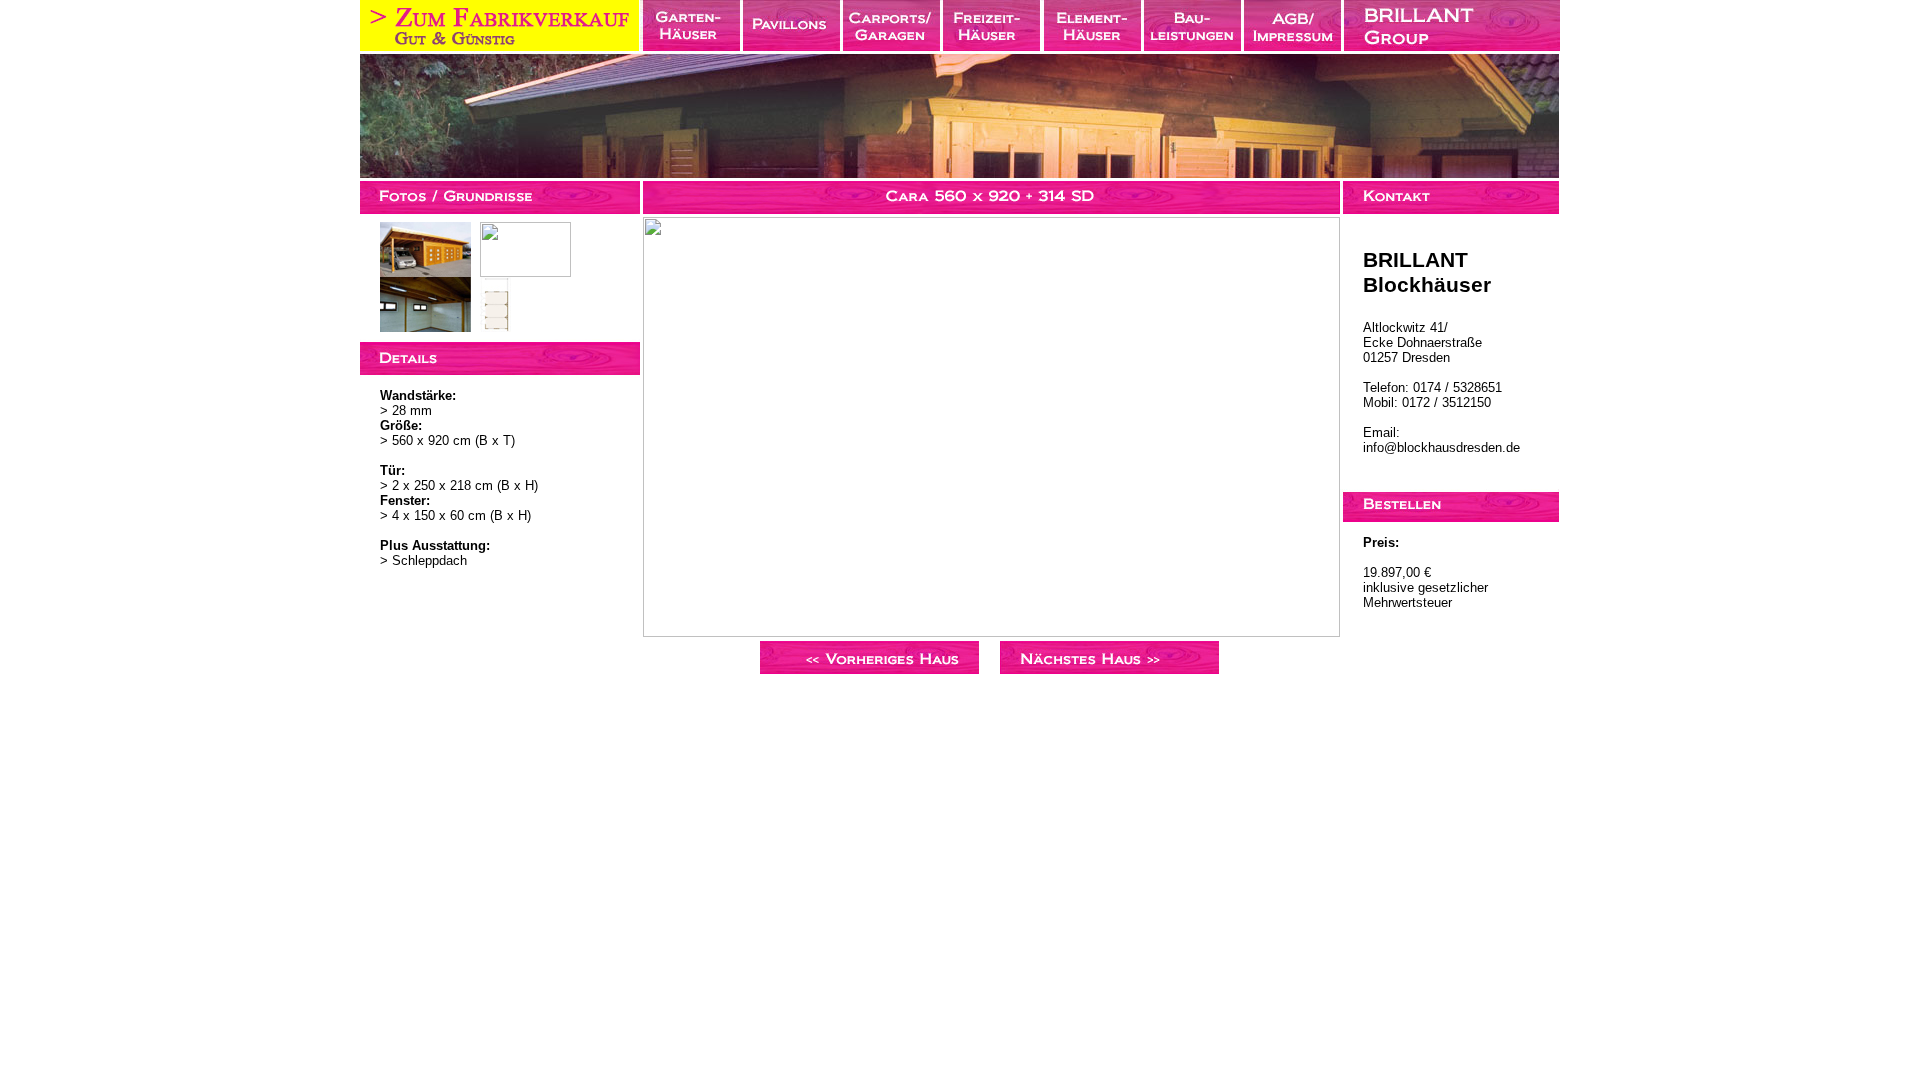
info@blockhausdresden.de (1441, 447)
